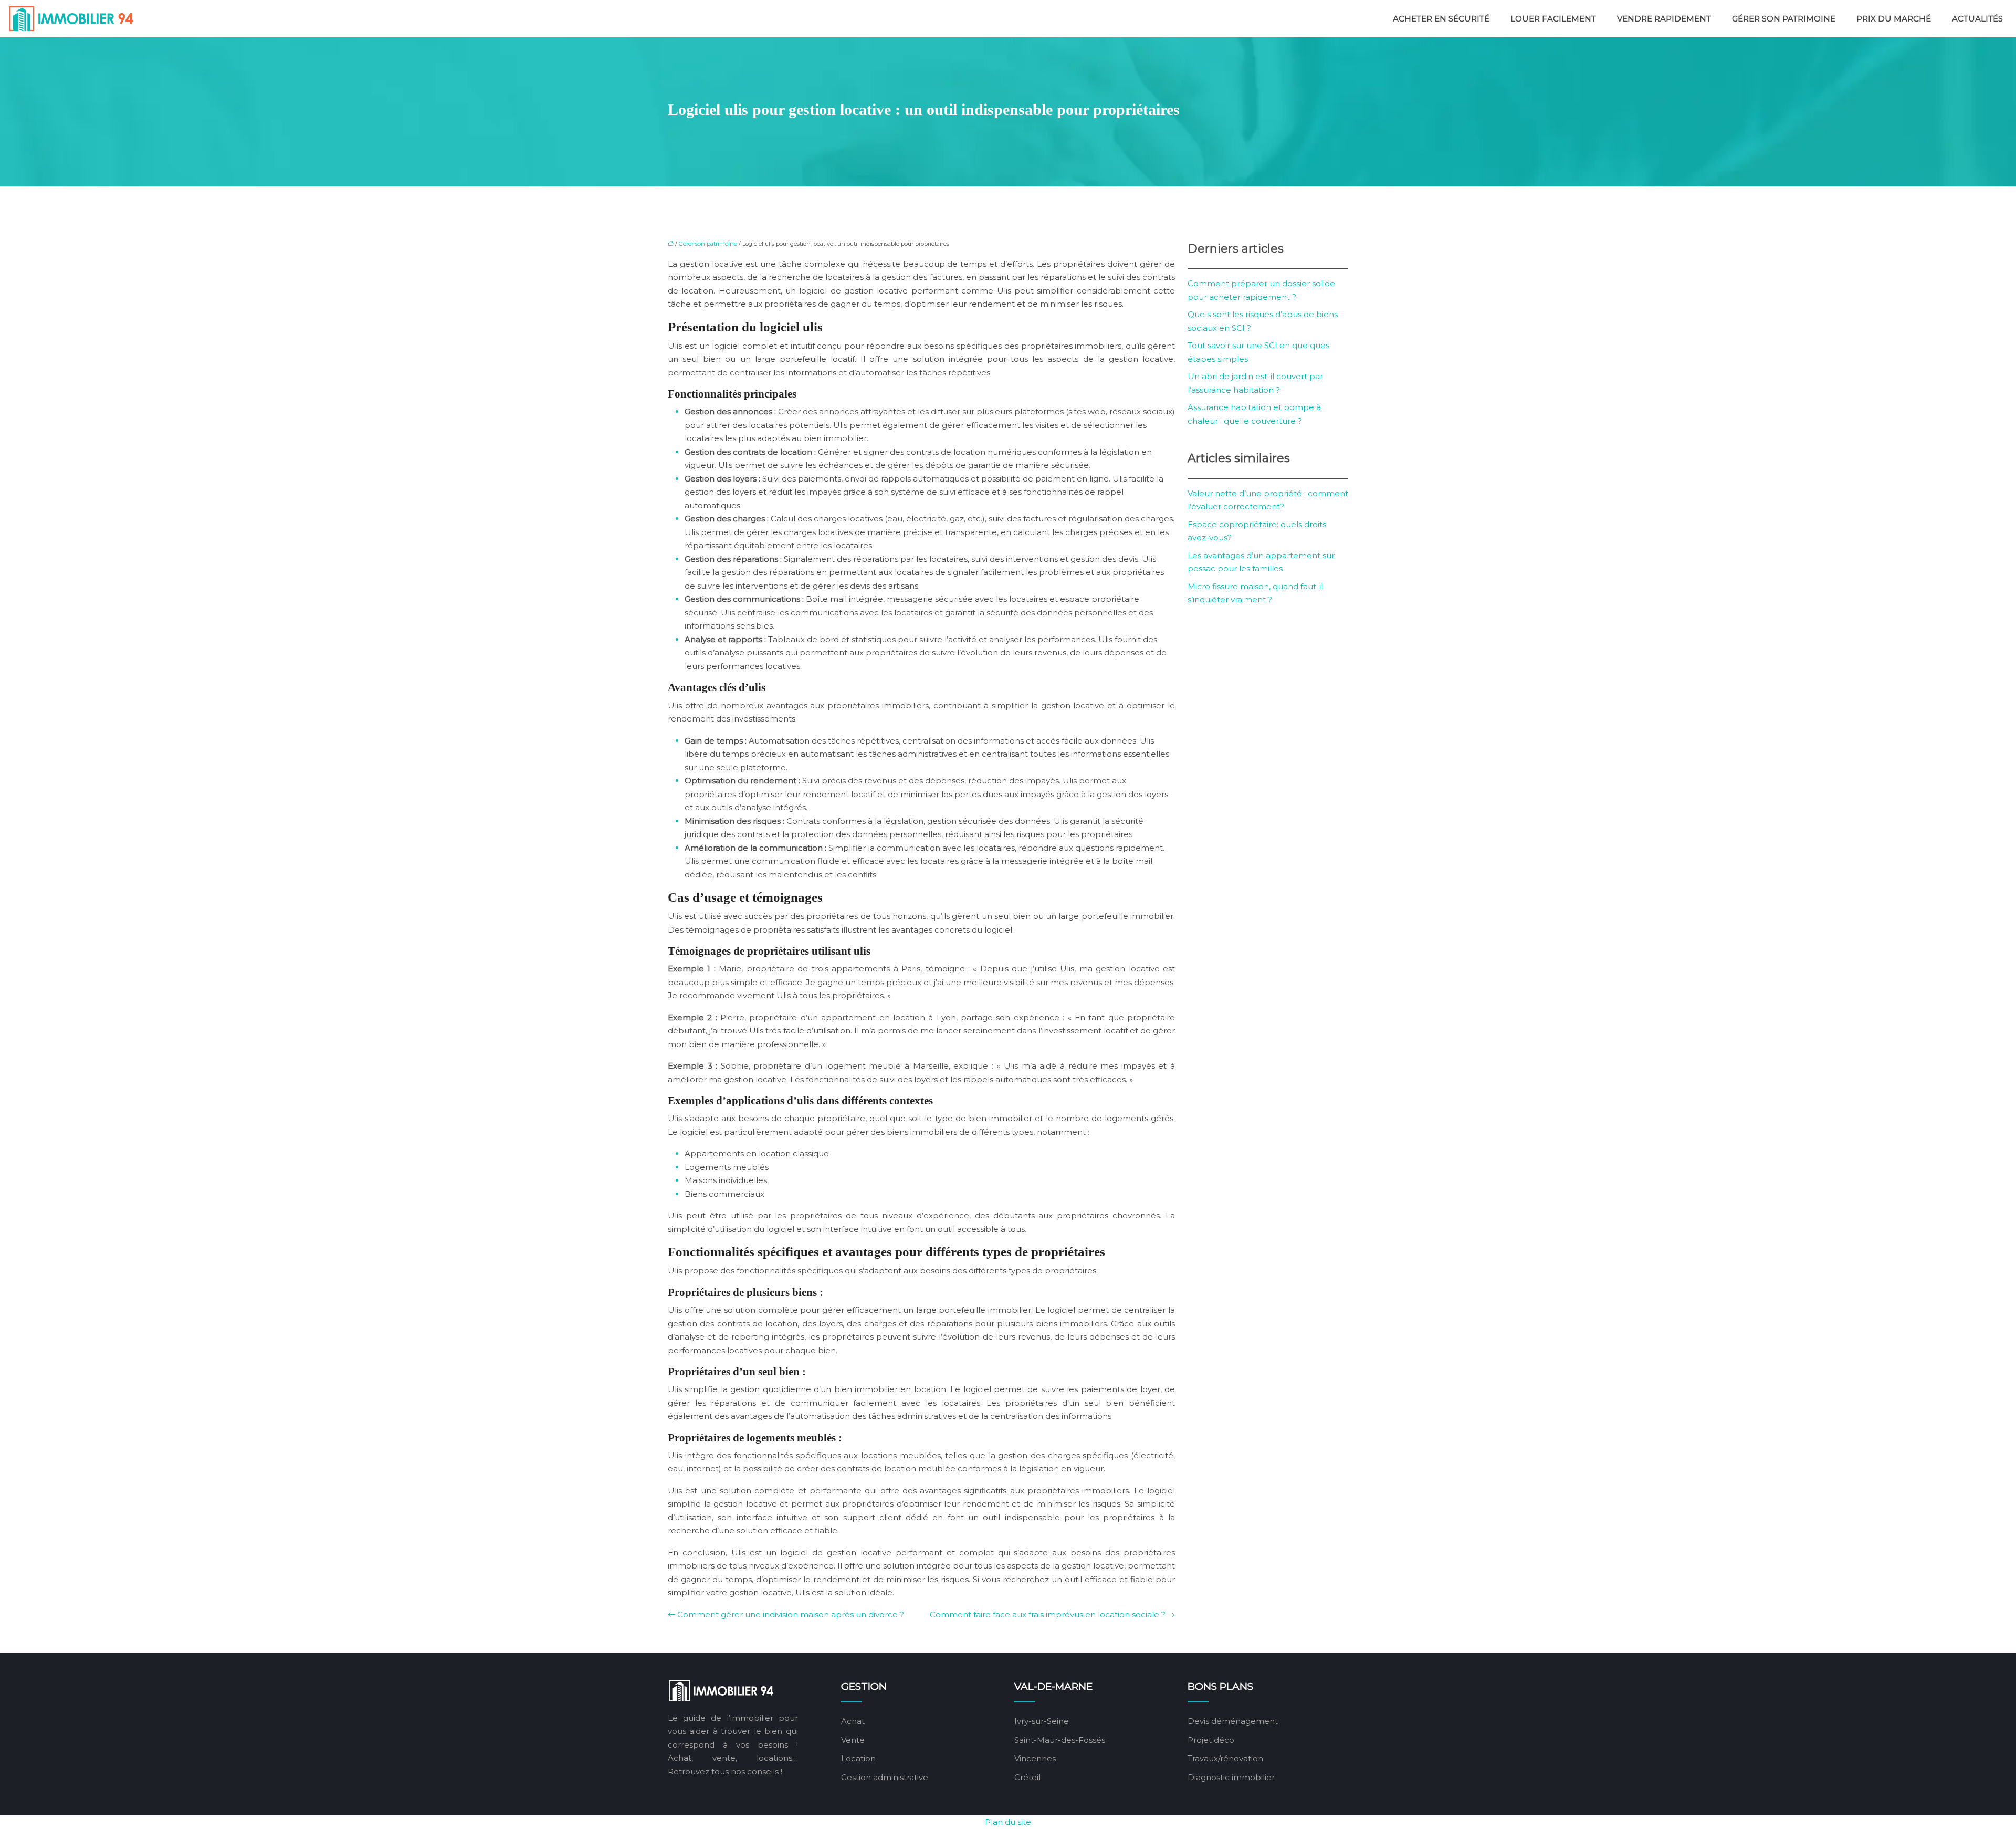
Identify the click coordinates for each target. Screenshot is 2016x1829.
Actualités (1977, 19)
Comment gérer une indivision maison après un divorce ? (791, 1614)
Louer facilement (1553, 19)
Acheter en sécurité (1441, 19)
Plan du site (1008, 1822)
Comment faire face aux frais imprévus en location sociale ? (1048, 1614)
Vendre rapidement (1664, 19)
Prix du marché (1894, 19)
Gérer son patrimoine (1784, 19)
